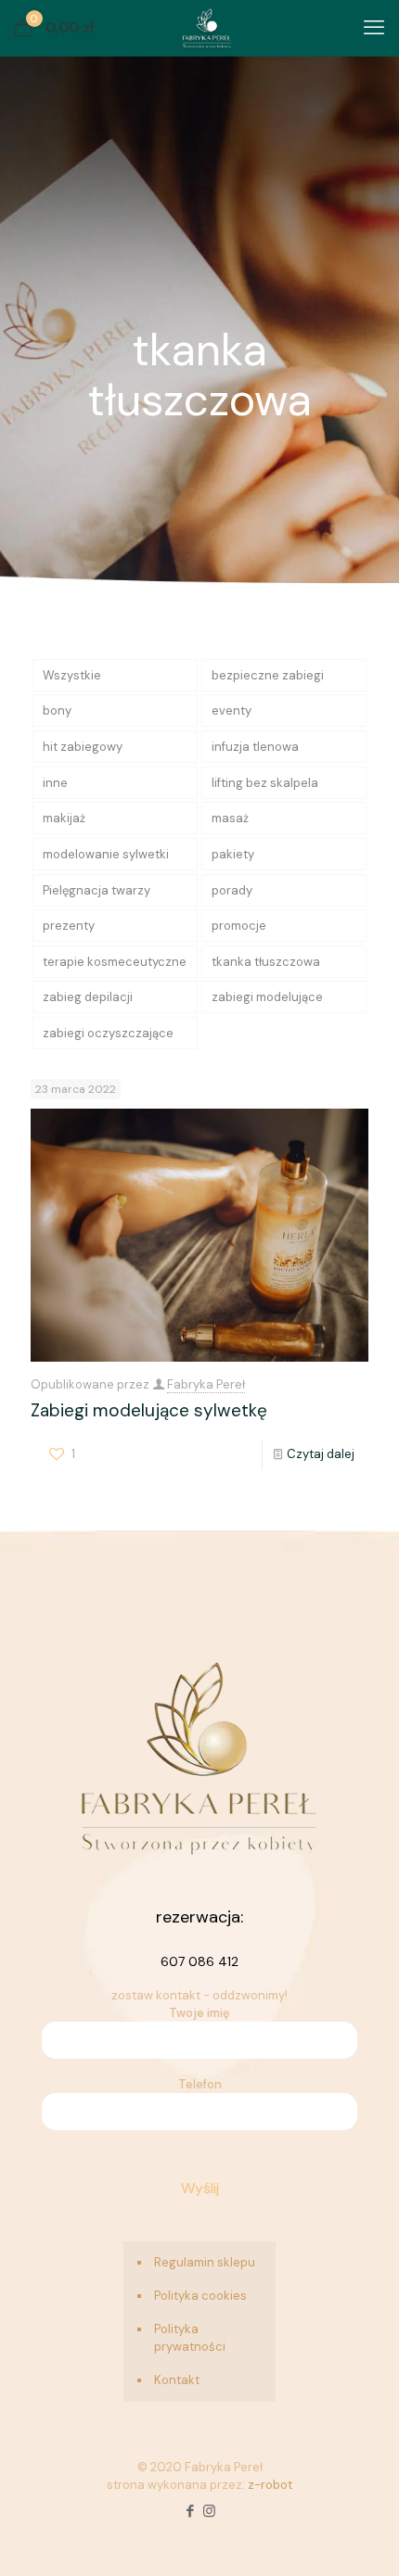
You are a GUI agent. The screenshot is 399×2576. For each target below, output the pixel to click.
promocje (239, 926)
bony (57, 711)
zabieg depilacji (88, 997)
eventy (232, 711)
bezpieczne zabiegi (268, 675)
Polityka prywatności (190, 2338)
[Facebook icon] (190, 2511)
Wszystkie (72, 675)
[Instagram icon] (209, 2511)
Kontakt (177, 2380)
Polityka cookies (200, 2296)
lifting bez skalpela (265, 783)
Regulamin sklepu (205, 2262)
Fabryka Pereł (206, 1384)
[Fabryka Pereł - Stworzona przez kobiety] (206, 28)
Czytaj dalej (321, 1454)
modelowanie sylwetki (106, 854)
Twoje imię (199, 2013)
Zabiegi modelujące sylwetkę (149, 1410)
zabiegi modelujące (267, 997)
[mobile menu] (374, 28)
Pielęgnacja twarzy (97, 890)
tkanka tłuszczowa (266, 962)
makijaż (64, 818)
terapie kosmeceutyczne (115, 962)
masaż (230, 818)
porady (232, 890)
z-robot (270, 2485)
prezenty (69, 926)
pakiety (233, 854)
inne (55, 783)
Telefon (200, 2084)
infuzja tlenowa (255, 747)
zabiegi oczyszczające (108, 1033)
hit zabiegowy (83, 747)
